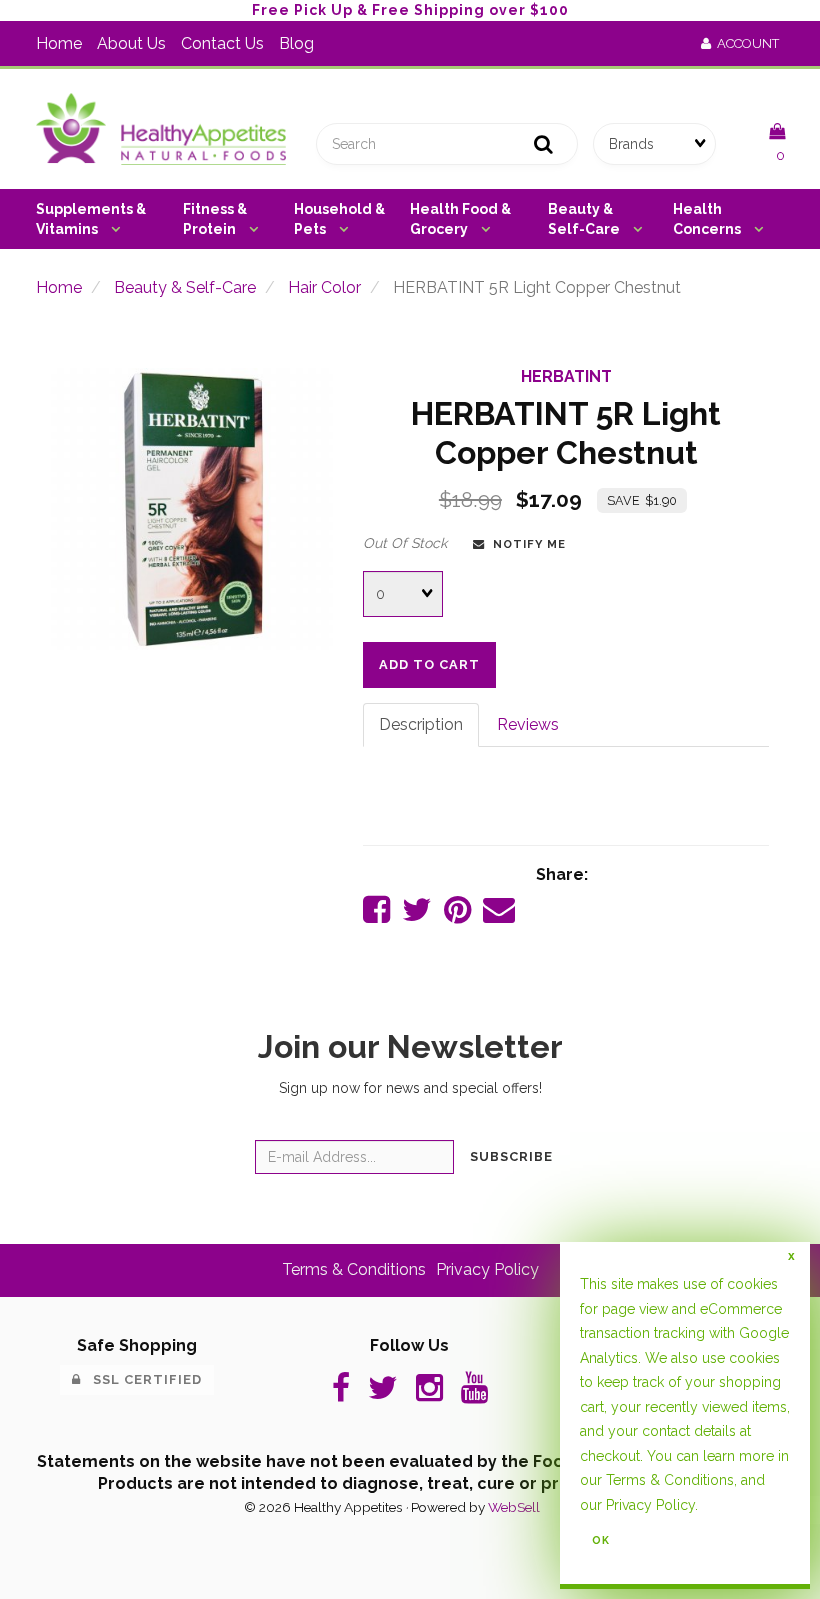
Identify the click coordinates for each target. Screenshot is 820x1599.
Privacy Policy (487, 1269)
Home (59, 43)
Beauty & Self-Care (185, 287)
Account (745, 43)
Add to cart (429, 664)
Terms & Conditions (354, 1269)
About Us (131, 43)
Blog (296, 43)
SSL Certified (141, 1379)
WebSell (514, 1507)
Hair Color (324, 287)
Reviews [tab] (528, 724)
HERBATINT (566, 376)
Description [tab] (421, 724)
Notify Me (525, 544)
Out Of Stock (405, 543)
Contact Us (222, 43)
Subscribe (511, 1156)
